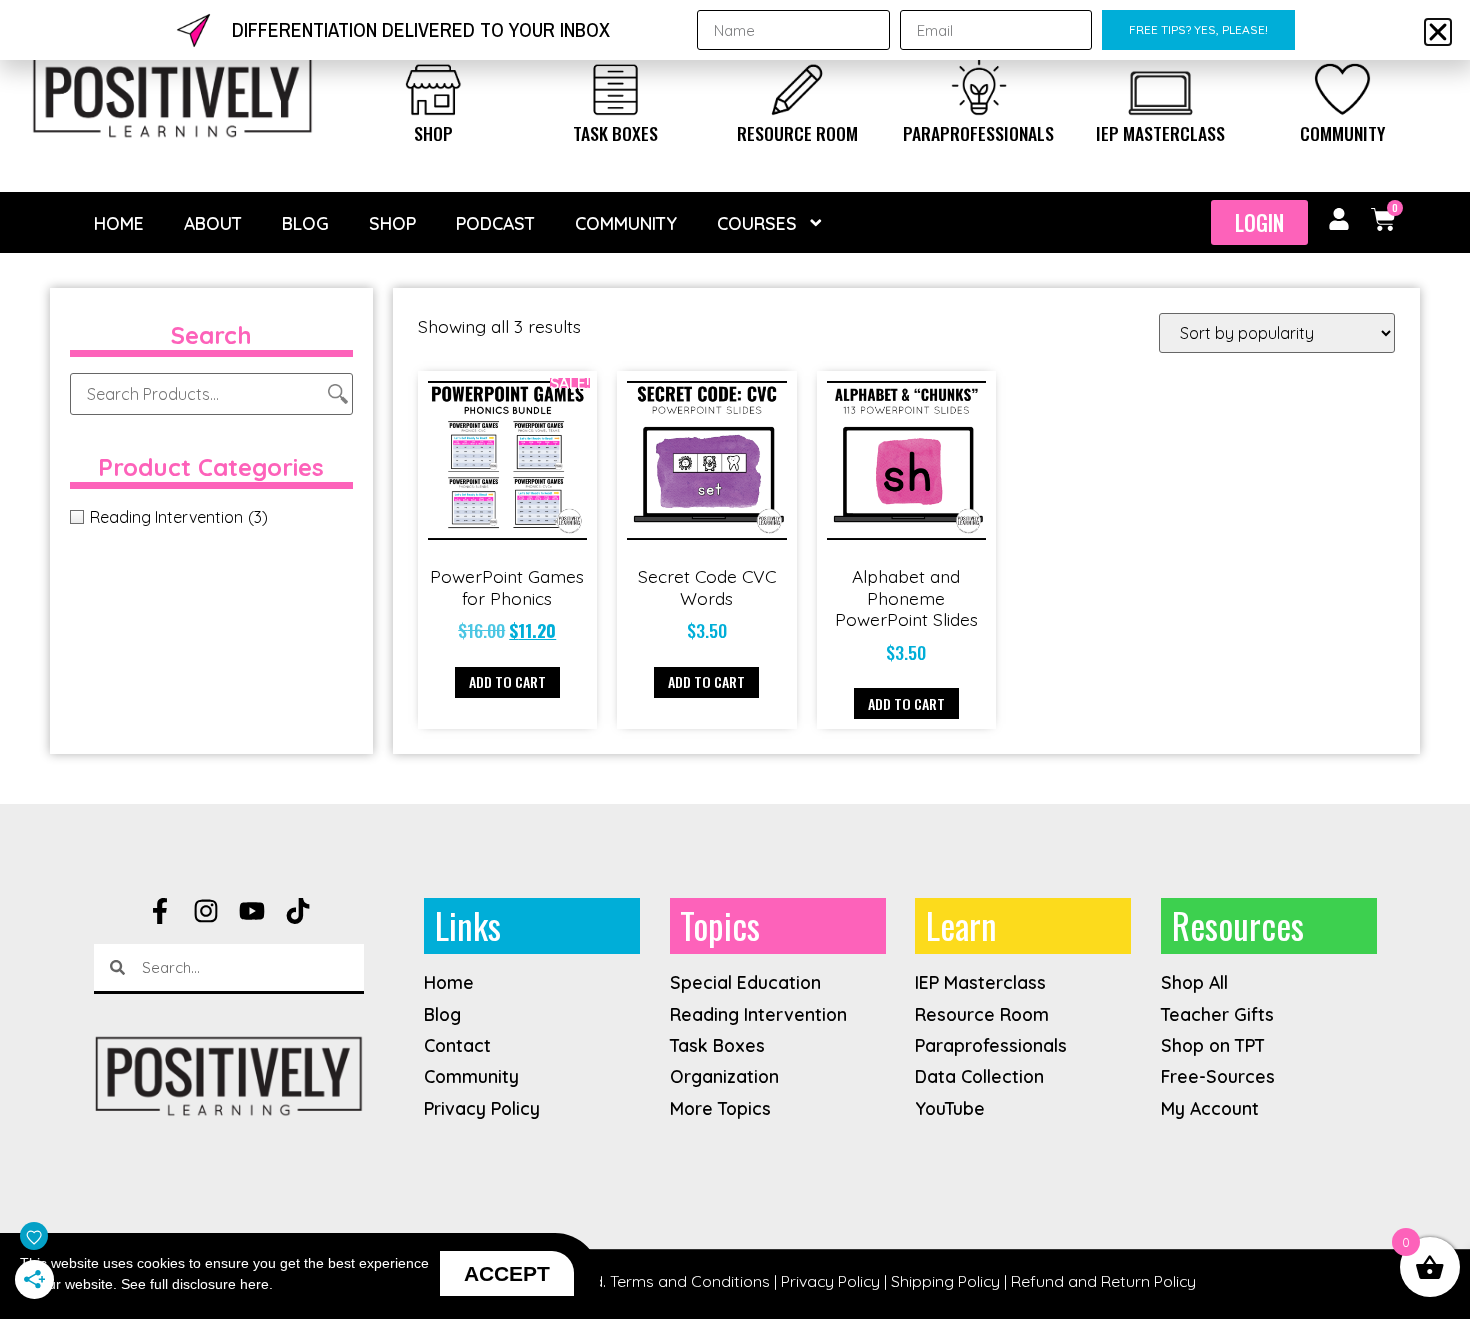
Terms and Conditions (690, 1281)
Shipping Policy (945, 1281)
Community (1342, 133)
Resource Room (797, 133)
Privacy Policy (830, 1281)
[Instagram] (206, 911)
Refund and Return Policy (1103, 1281)
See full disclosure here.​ (197, 1284)
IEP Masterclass (1160, 133)
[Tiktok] (298, 911)
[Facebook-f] (160, 911)
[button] (1438, 32)
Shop (433, 133)
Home (119, 223)
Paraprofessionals (978, 133)
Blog (305, 223)
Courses (757, 223)
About (213, 223)
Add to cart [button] (507, 681)
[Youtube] (252, 911)
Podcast (495, 223)
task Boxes (615, 133)
